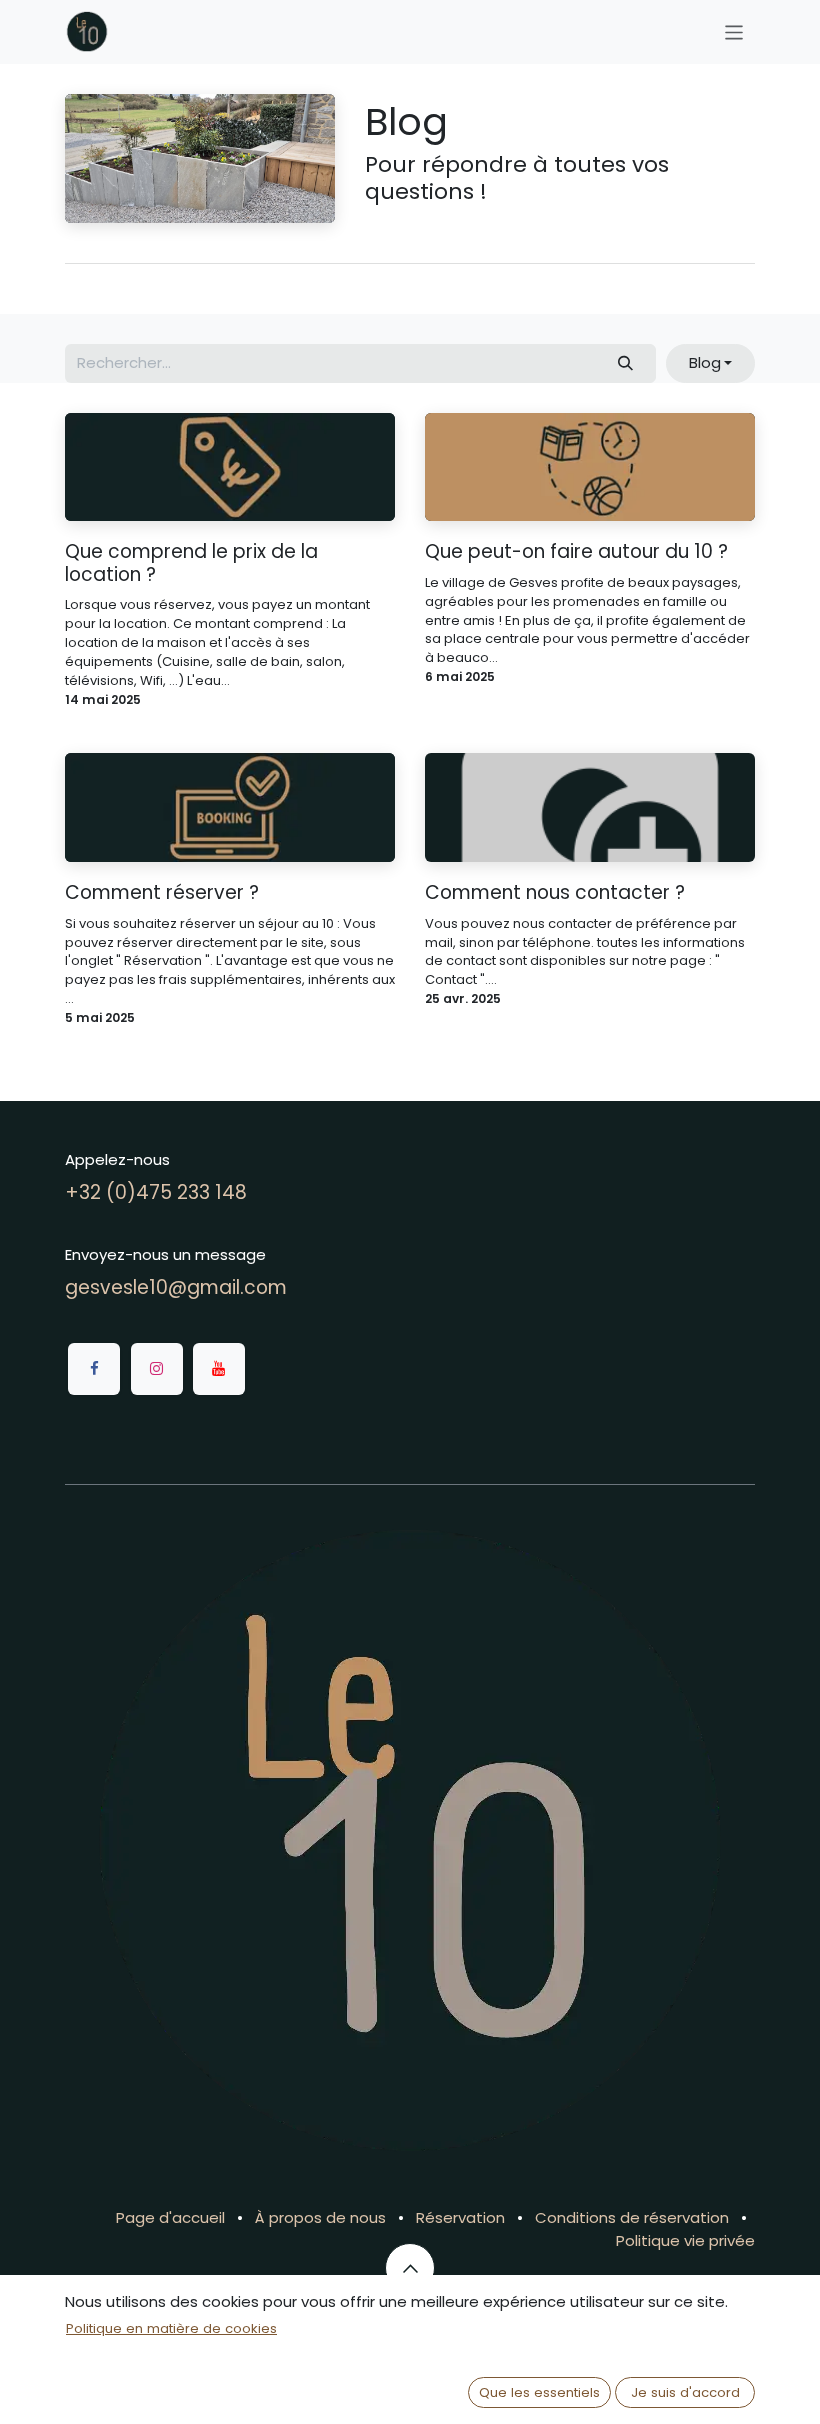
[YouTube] (219, 1369)
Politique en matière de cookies (171, 2328)
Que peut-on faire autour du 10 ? (576, 552)
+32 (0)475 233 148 (156, 1192)
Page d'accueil (170, 2217)
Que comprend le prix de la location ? (191, 563)
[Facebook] (94, 1369)
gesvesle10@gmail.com (176, 1287)
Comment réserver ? (162, 893)
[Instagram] (157, 1369)
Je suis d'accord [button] (685, 2392)
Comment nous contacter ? (555, 893)
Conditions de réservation (632, 2217)
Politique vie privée (685, 2240)
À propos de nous (320, 2217)
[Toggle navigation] (734, 31)
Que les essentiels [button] (539, 2392)
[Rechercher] (626, 363)
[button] (710, 363)
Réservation (460, 2217)
